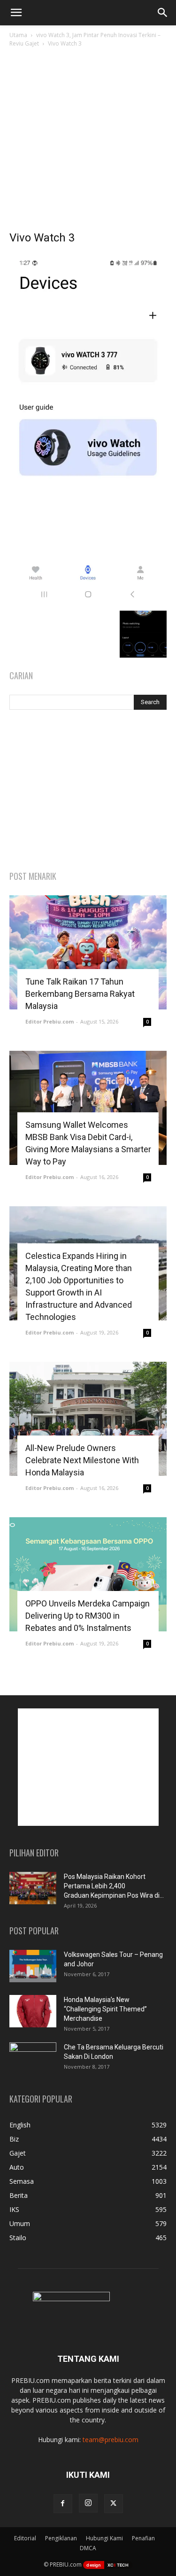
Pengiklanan (61, 2538)
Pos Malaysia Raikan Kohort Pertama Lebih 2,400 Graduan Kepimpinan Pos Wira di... (114, 1886)
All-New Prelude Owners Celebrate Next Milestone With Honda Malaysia (82, 1460)
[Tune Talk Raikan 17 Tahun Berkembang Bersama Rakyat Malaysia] (88, 952)
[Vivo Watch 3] (88, 601)
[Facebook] (63, 2504)
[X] (114, 2504)
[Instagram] (88, 2503)
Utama (18, 35)
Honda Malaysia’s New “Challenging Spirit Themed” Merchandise (105, 2009)
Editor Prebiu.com (50, 1021)
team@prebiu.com (111, 2440)
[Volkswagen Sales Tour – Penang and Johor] (33, 1966)
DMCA (88, 2548)
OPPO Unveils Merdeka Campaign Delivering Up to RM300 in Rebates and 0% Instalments (88, 1616)
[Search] (163, 13)
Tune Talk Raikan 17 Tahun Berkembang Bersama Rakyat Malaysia (80, 994)
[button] (16, 13)
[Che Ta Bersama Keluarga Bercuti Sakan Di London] (33, 2059)
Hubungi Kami (104, 2538)
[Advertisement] (88, 142)
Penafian (143, 2538)
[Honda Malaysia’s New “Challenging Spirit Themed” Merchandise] (33, 2011)
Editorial (25, 2538)
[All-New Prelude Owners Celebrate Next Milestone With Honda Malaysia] (88, 1419)
